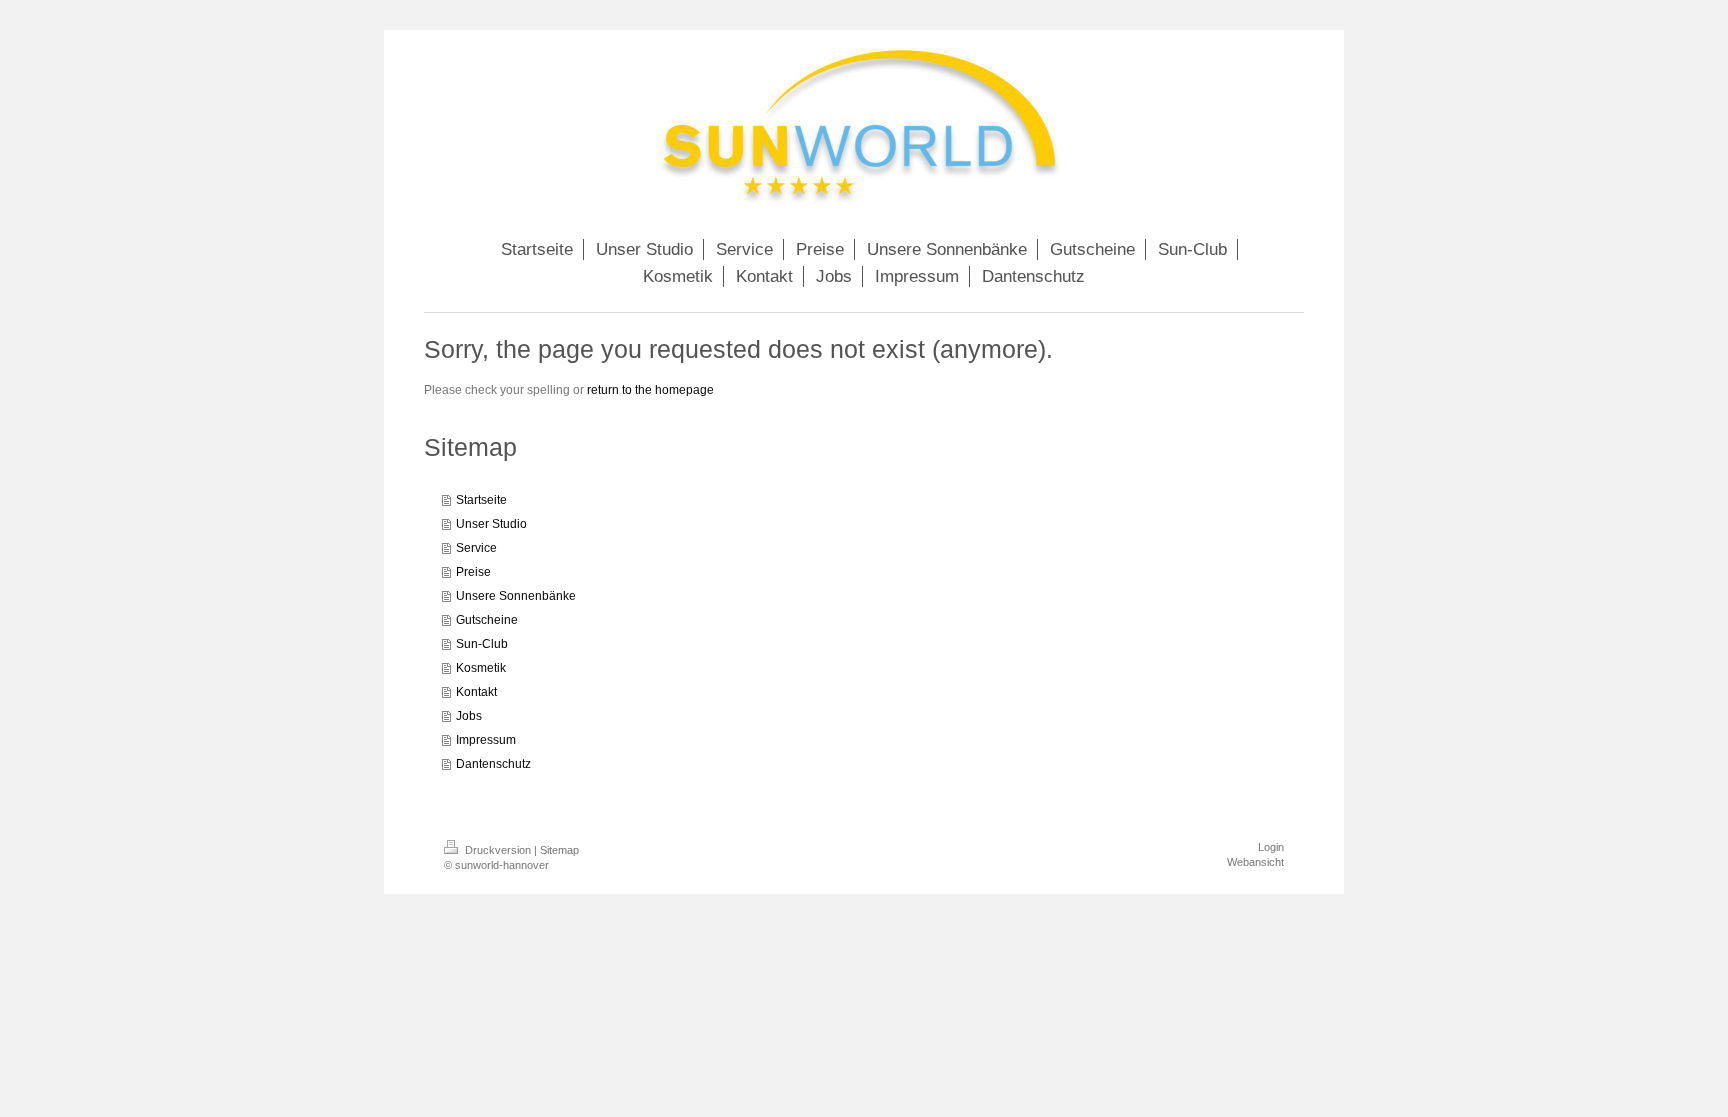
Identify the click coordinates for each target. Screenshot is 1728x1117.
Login (1271, 847)
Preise (473, 572)
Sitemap (559, 850)
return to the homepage (650, 390)
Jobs (469, 716)
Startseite (481, 500)
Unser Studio (491, 524)
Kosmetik (481, 668)
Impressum (486, 740)
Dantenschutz (493, 764)
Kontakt (476, 692)
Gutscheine (487, 620)
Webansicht (1255, 862)
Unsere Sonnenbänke (516, 596)
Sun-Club (482, 644)
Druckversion (498, 850)
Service (476, 548)
